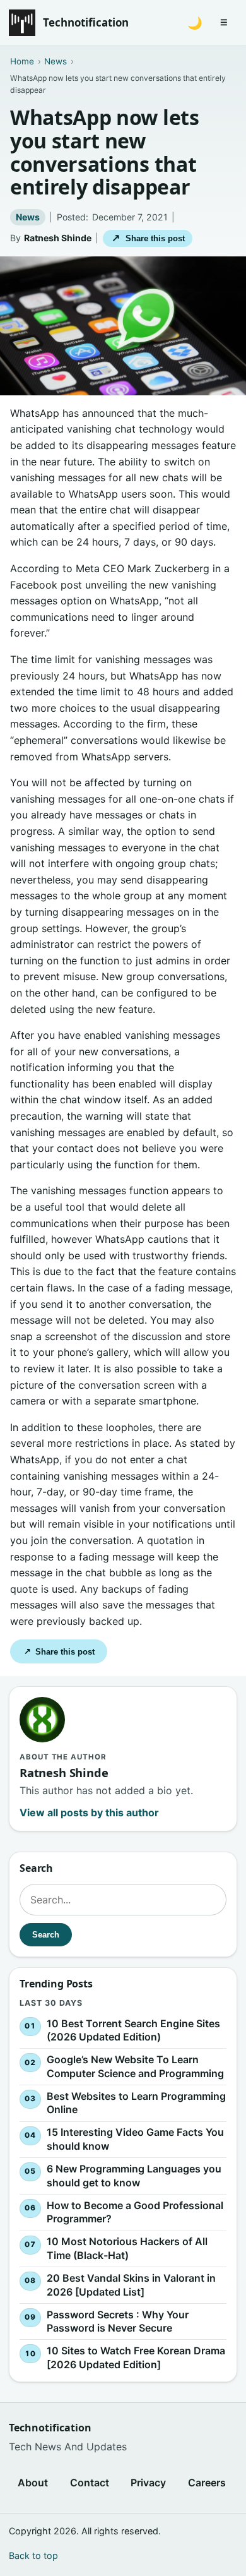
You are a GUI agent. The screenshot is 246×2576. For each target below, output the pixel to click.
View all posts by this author (89, 1812)
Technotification (86, 22)
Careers (207, 2483)
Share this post (148, 238)
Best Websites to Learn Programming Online (136, 2102)
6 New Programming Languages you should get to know (134, 2176)
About (33, 2483)
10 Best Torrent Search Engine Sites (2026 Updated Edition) (133, 2030)
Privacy (148, 2483)
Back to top (33, 2555)
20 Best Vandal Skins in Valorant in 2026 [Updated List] (131, 2284)
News (28, 217)
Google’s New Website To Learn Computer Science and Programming (135, 2066)
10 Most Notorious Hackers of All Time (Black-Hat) (127, 2248)
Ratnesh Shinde (58, 238)
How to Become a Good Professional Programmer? (135, 2212)
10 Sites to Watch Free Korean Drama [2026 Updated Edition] (136, 2357)
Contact (90, 2483)
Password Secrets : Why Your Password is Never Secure (118, 2321)
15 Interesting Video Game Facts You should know (135, 2139)
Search (46, 1935)
